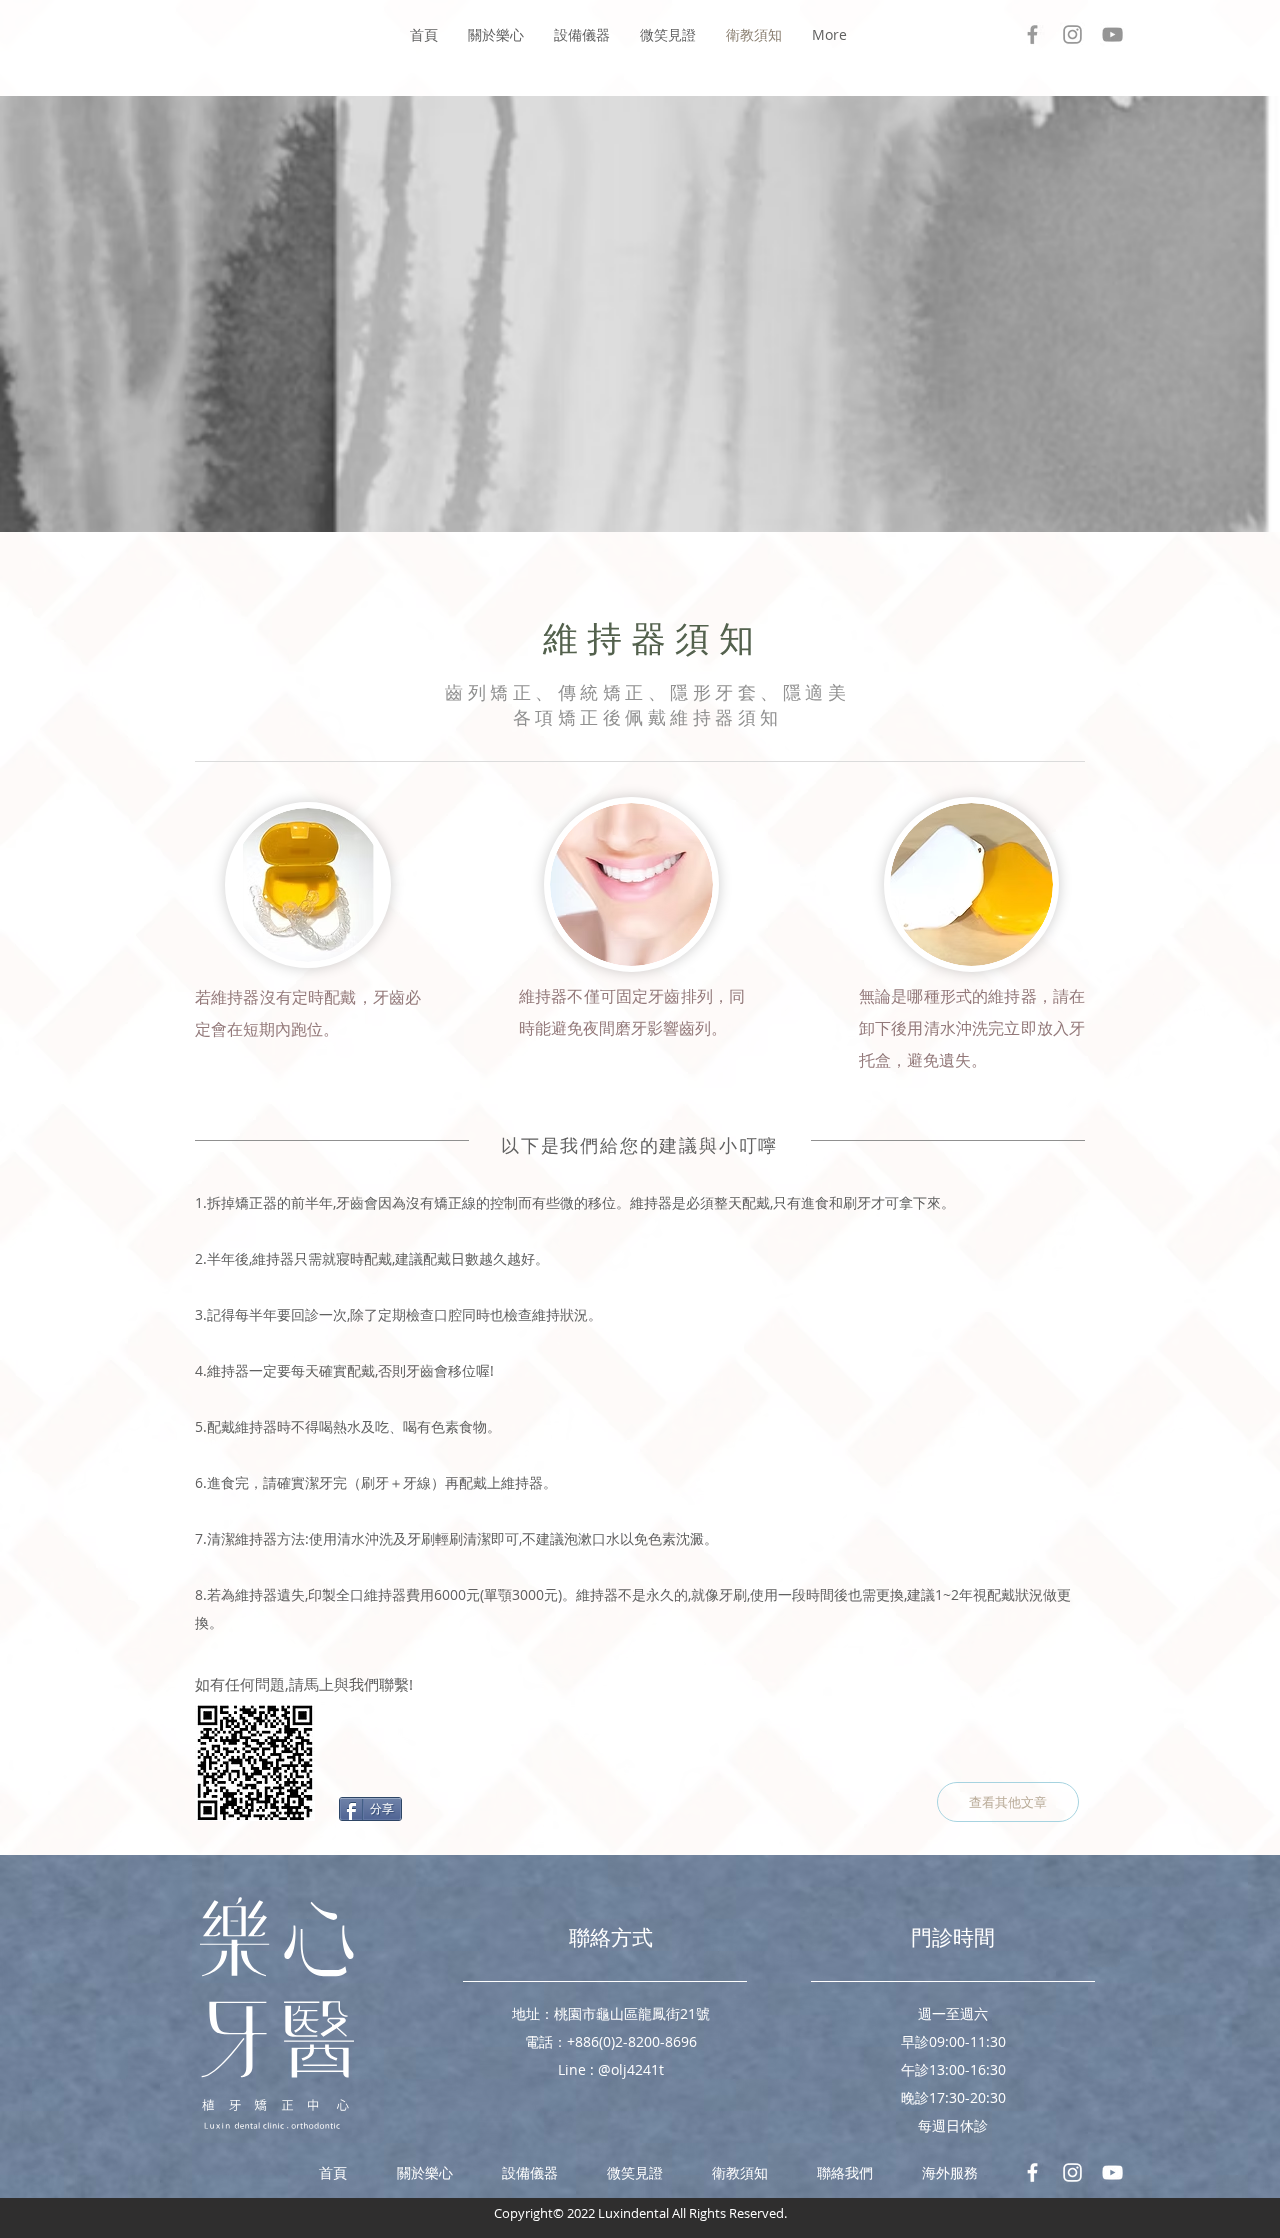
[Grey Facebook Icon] (1032, 34)
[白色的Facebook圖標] (1032, 2172)
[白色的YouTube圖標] (1112, 2172)
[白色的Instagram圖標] (1072, 2172)
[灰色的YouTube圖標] (1112, 34)
